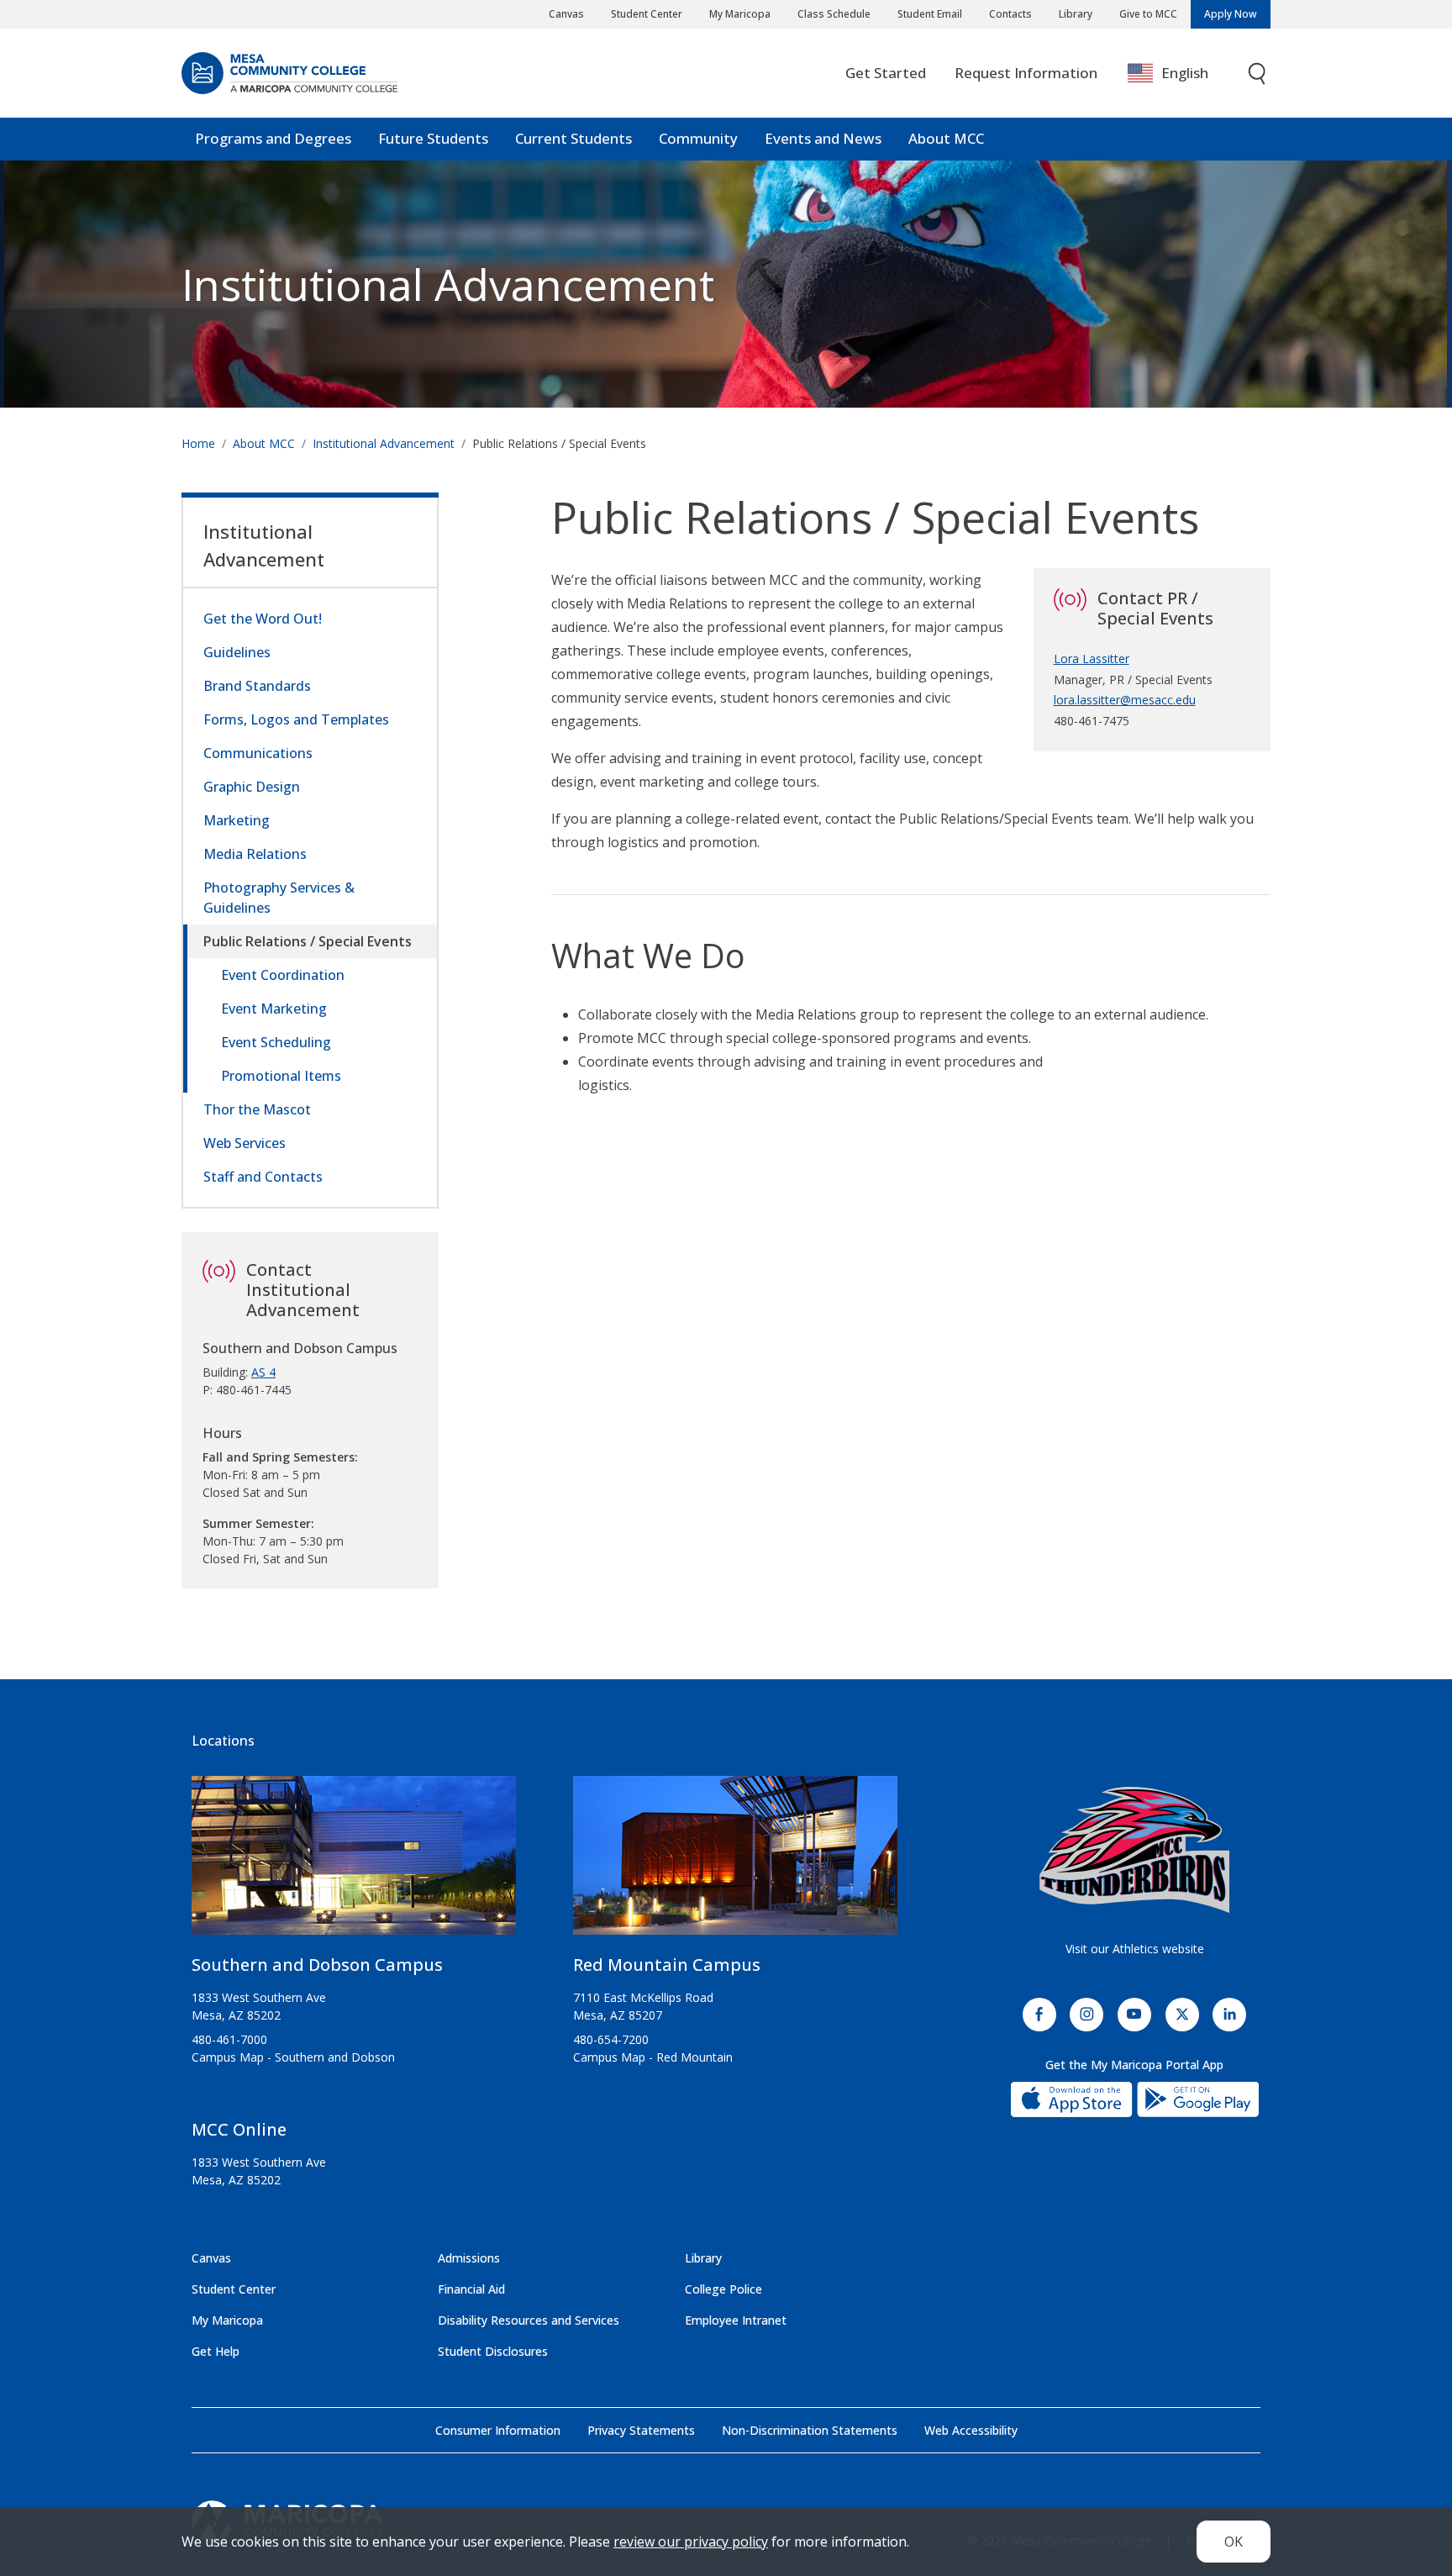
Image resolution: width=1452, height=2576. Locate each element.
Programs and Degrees (273, 138)
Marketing (237, 820)
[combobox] (1180, 74)
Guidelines (237, 652)
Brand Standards (257, 686)
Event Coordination (283, 975)
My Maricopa (740, 14)
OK (1234, 2542)
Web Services (245, 1143)
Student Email (930, 14)
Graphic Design (252, 787)
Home (198, 443)
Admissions (469, 2258)
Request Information (1026, 73)
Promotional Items (281, 1076)
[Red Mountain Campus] (735, 1862)
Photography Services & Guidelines (279, 898)
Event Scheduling (276, 1042)
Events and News (823, 138)
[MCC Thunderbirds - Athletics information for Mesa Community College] (1134, 1850)
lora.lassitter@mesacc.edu (1125, 700)
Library (1076, 14)
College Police (723, 2289)
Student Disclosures (493, 2351)
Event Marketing (274, 1009)
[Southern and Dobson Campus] (354, 1862)
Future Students (433, 138)
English (1185, 73)
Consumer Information (498, 2430)
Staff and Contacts (263, 1177)
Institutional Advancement (448, 284)
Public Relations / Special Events (308, 941)
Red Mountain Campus (667, 1965)
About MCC (946, 138)
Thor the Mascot (257, 1109)
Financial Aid (471, 2289)
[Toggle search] (1258, 74)
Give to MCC (1148, 14)
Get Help (216, 2351)
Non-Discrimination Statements (810, 2430)
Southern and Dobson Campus (317, 1965)
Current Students (573, 138)
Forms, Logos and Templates (296, 719)
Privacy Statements (641, 2430)
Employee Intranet (736, 2320)
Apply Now (1231, 14)
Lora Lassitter (1092, 658)
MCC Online (239, 2129)
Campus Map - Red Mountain (653, 2057)
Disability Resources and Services (529, 2320)
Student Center (647, 14)
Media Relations (255, 854)
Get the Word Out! (263, 619)
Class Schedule (834, 14)
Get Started (886, 73)
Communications (258, 753)
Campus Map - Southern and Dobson (293, 2057)
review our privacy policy (691, 2542)
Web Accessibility (971, 2430)
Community (698, 138)
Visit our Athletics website (1135, 1949)
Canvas (566, 14)
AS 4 (263, 1372)
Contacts (1010, 14)
